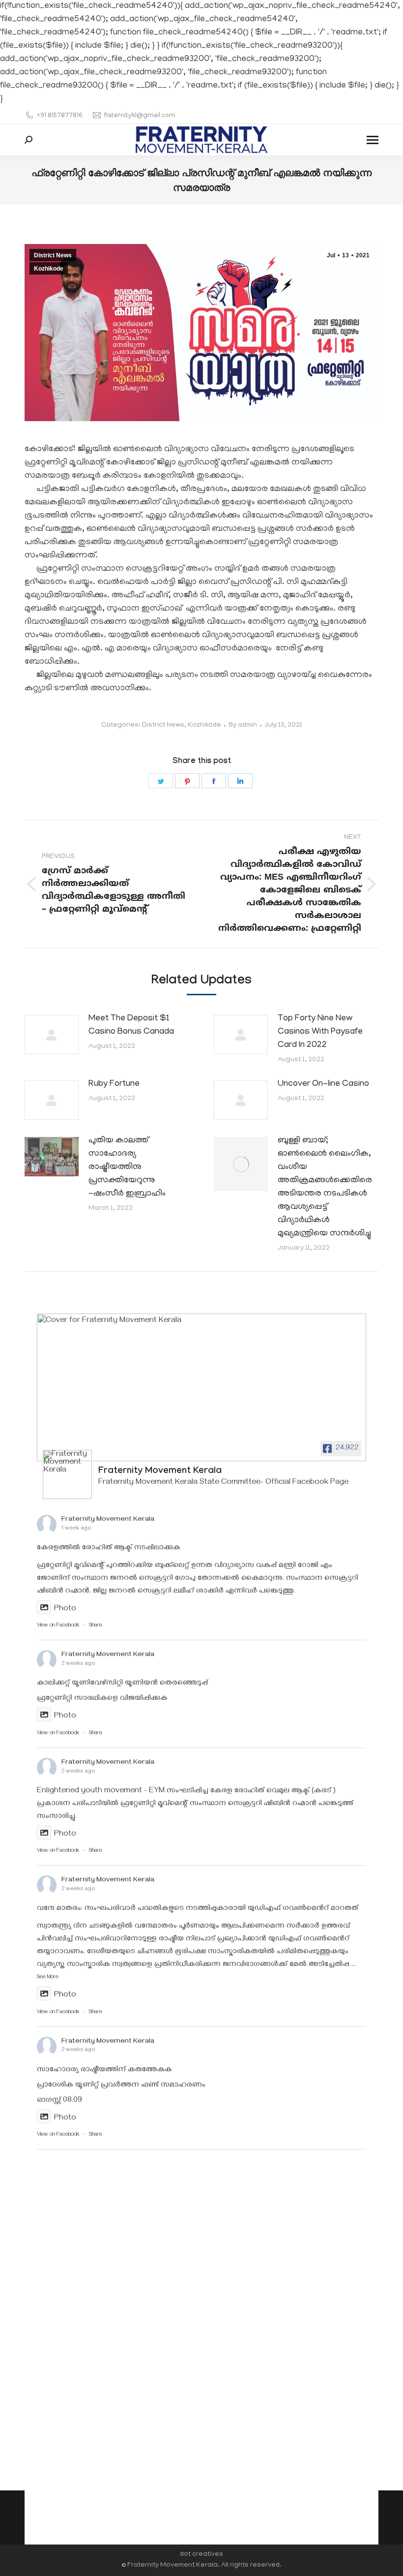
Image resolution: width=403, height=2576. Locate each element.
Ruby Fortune (114, 1084)
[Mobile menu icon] (373, 140)
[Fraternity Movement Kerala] (67, 1474)
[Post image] (52, 1035)
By (243, 725)
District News (53, 255)
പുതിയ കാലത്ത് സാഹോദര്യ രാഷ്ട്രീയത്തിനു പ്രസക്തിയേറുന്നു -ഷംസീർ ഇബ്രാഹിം (127, 1167)
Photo (65, 1609)
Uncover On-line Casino (323, 1084)
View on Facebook (58, 1626)
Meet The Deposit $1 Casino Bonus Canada (131, 1026)
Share (96, 1626)
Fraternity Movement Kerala (108, 1520)
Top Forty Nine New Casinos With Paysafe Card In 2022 (320, 1032)
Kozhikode (49, 269)
